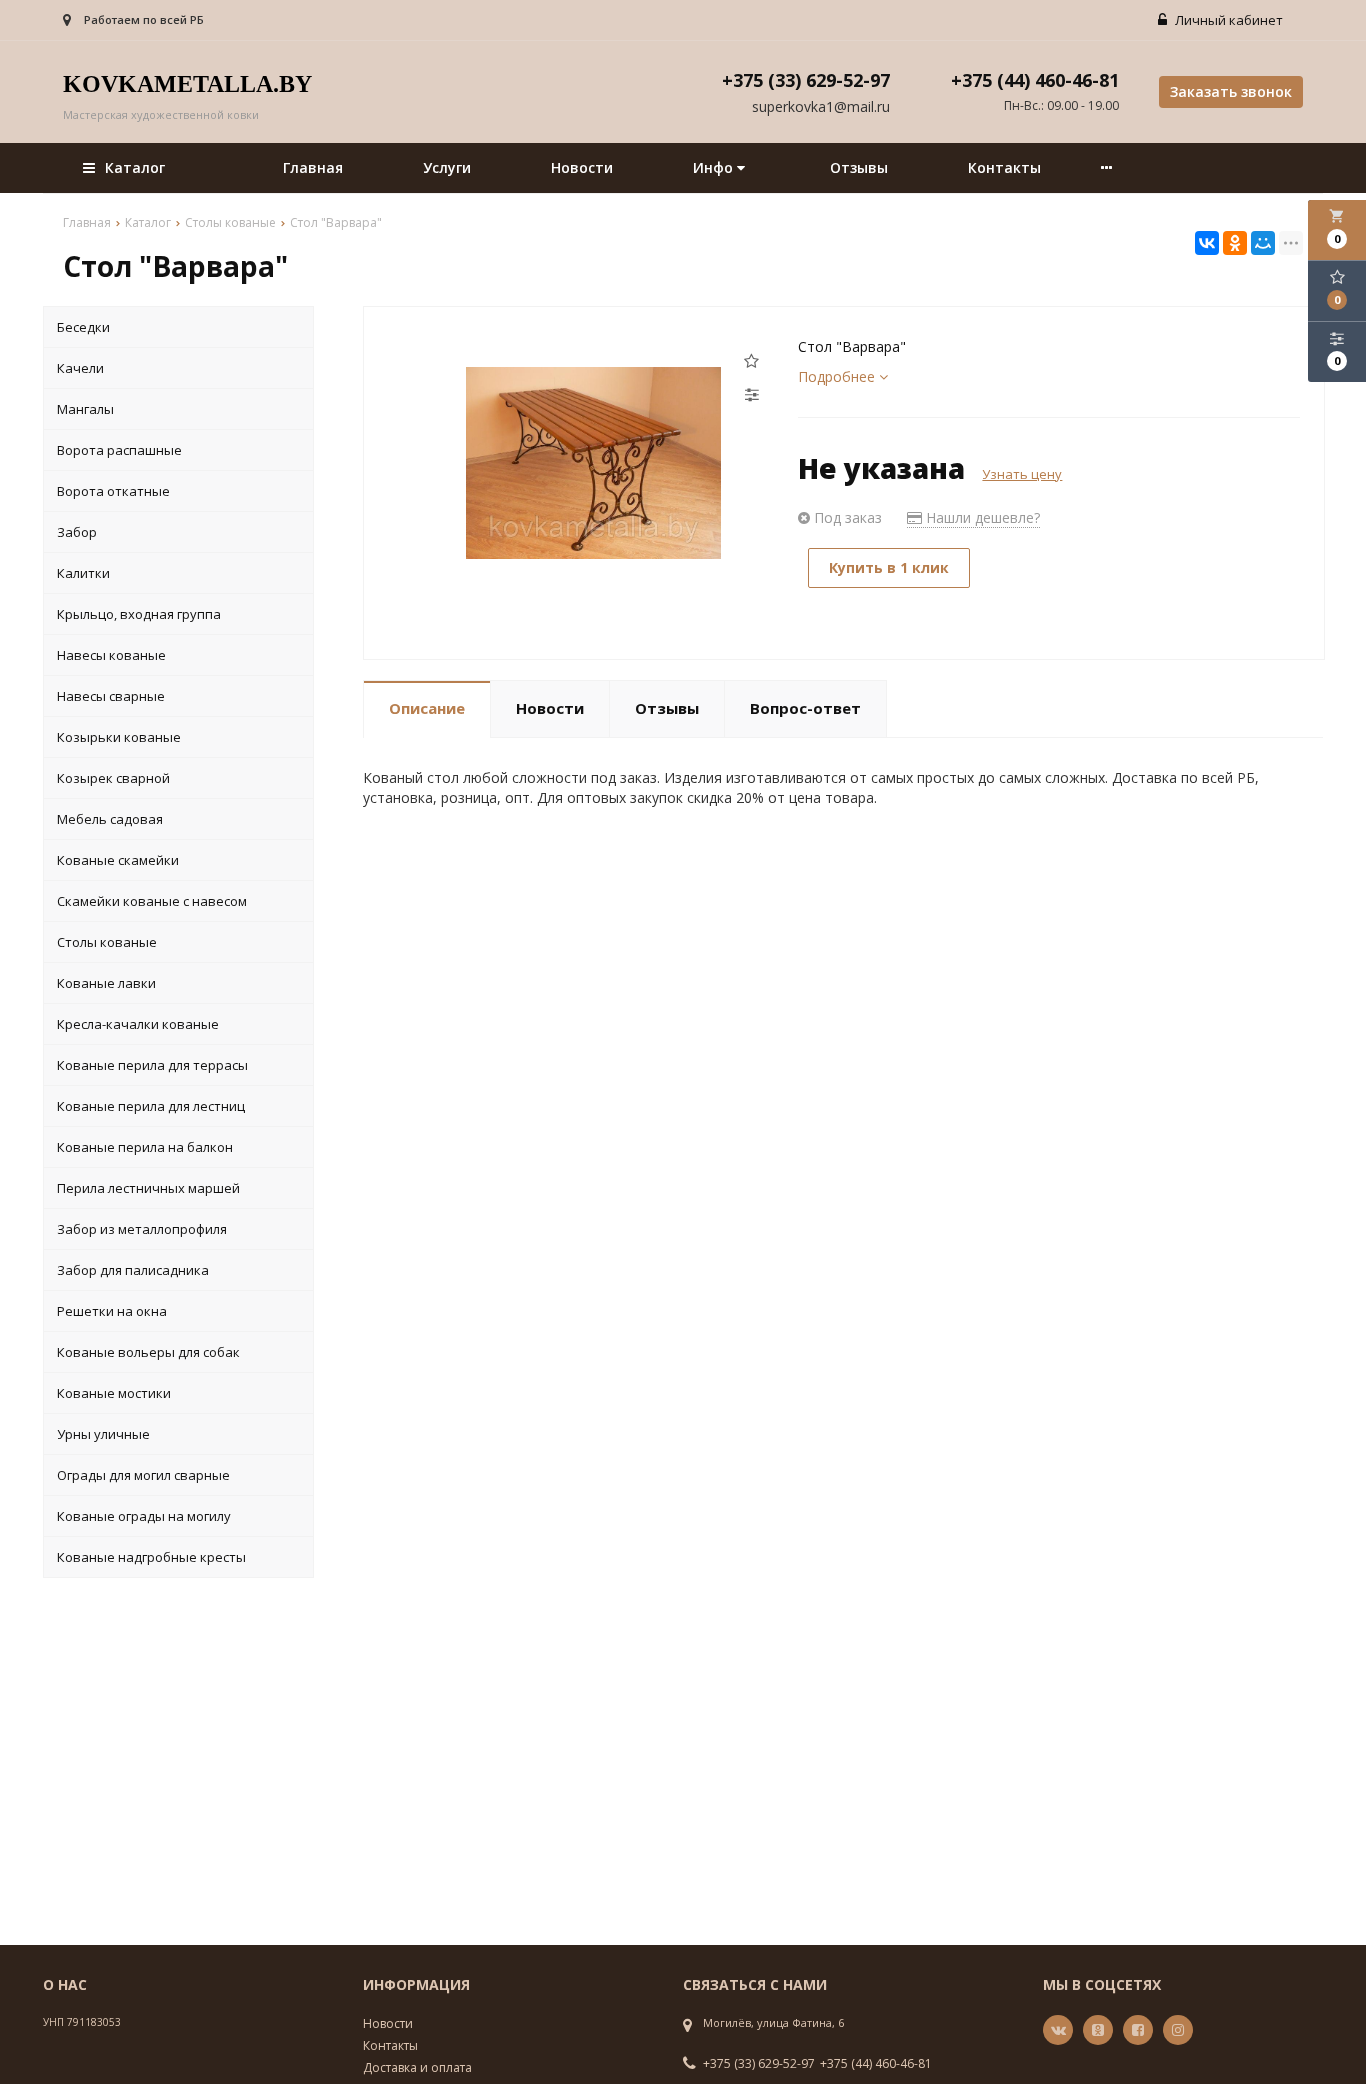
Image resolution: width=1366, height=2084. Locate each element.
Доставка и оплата (417, 2067)
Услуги (447, 167)
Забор (77, 532)
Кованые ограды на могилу (144, 1516)
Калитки (83, 573)
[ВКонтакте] (1207, 243)
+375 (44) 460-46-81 (876, 2064)
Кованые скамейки (118, 860)
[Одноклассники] (1235, 243)
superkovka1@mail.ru (821, 106)
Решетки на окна (112, 1311)
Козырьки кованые (119, 737)
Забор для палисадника (133, 1270)
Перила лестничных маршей (148, 1188)
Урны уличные (103, 1434)
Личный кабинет (1227, 20)
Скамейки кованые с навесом (152, 901)
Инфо (715, 167)
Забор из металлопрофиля (142, 1229)
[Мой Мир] (1263, 243)
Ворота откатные (113, 491)
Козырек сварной (113, 778)
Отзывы (859, 167)
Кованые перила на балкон (145, 1147)
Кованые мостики (114, 1393)
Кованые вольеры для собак (148, 1352)
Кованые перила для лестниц (151, 1106)
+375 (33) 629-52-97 (759, 2064)
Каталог (135, 167)
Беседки (83, 327)
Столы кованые (107, 942)
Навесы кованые (111, 655)
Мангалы (85, 409)
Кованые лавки (106, 983)
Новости (582, 167)
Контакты (1004, 167)
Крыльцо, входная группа (139, 614)
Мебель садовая (110, 819)
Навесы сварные (111, 696)
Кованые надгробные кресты (151, 1557)
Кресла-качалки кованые (138, 1024)
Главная (313, 167)
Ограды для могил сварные (143, 1475)
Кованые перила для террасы (152, 1065)
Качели (80, 368)
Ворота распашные (119, 450)
